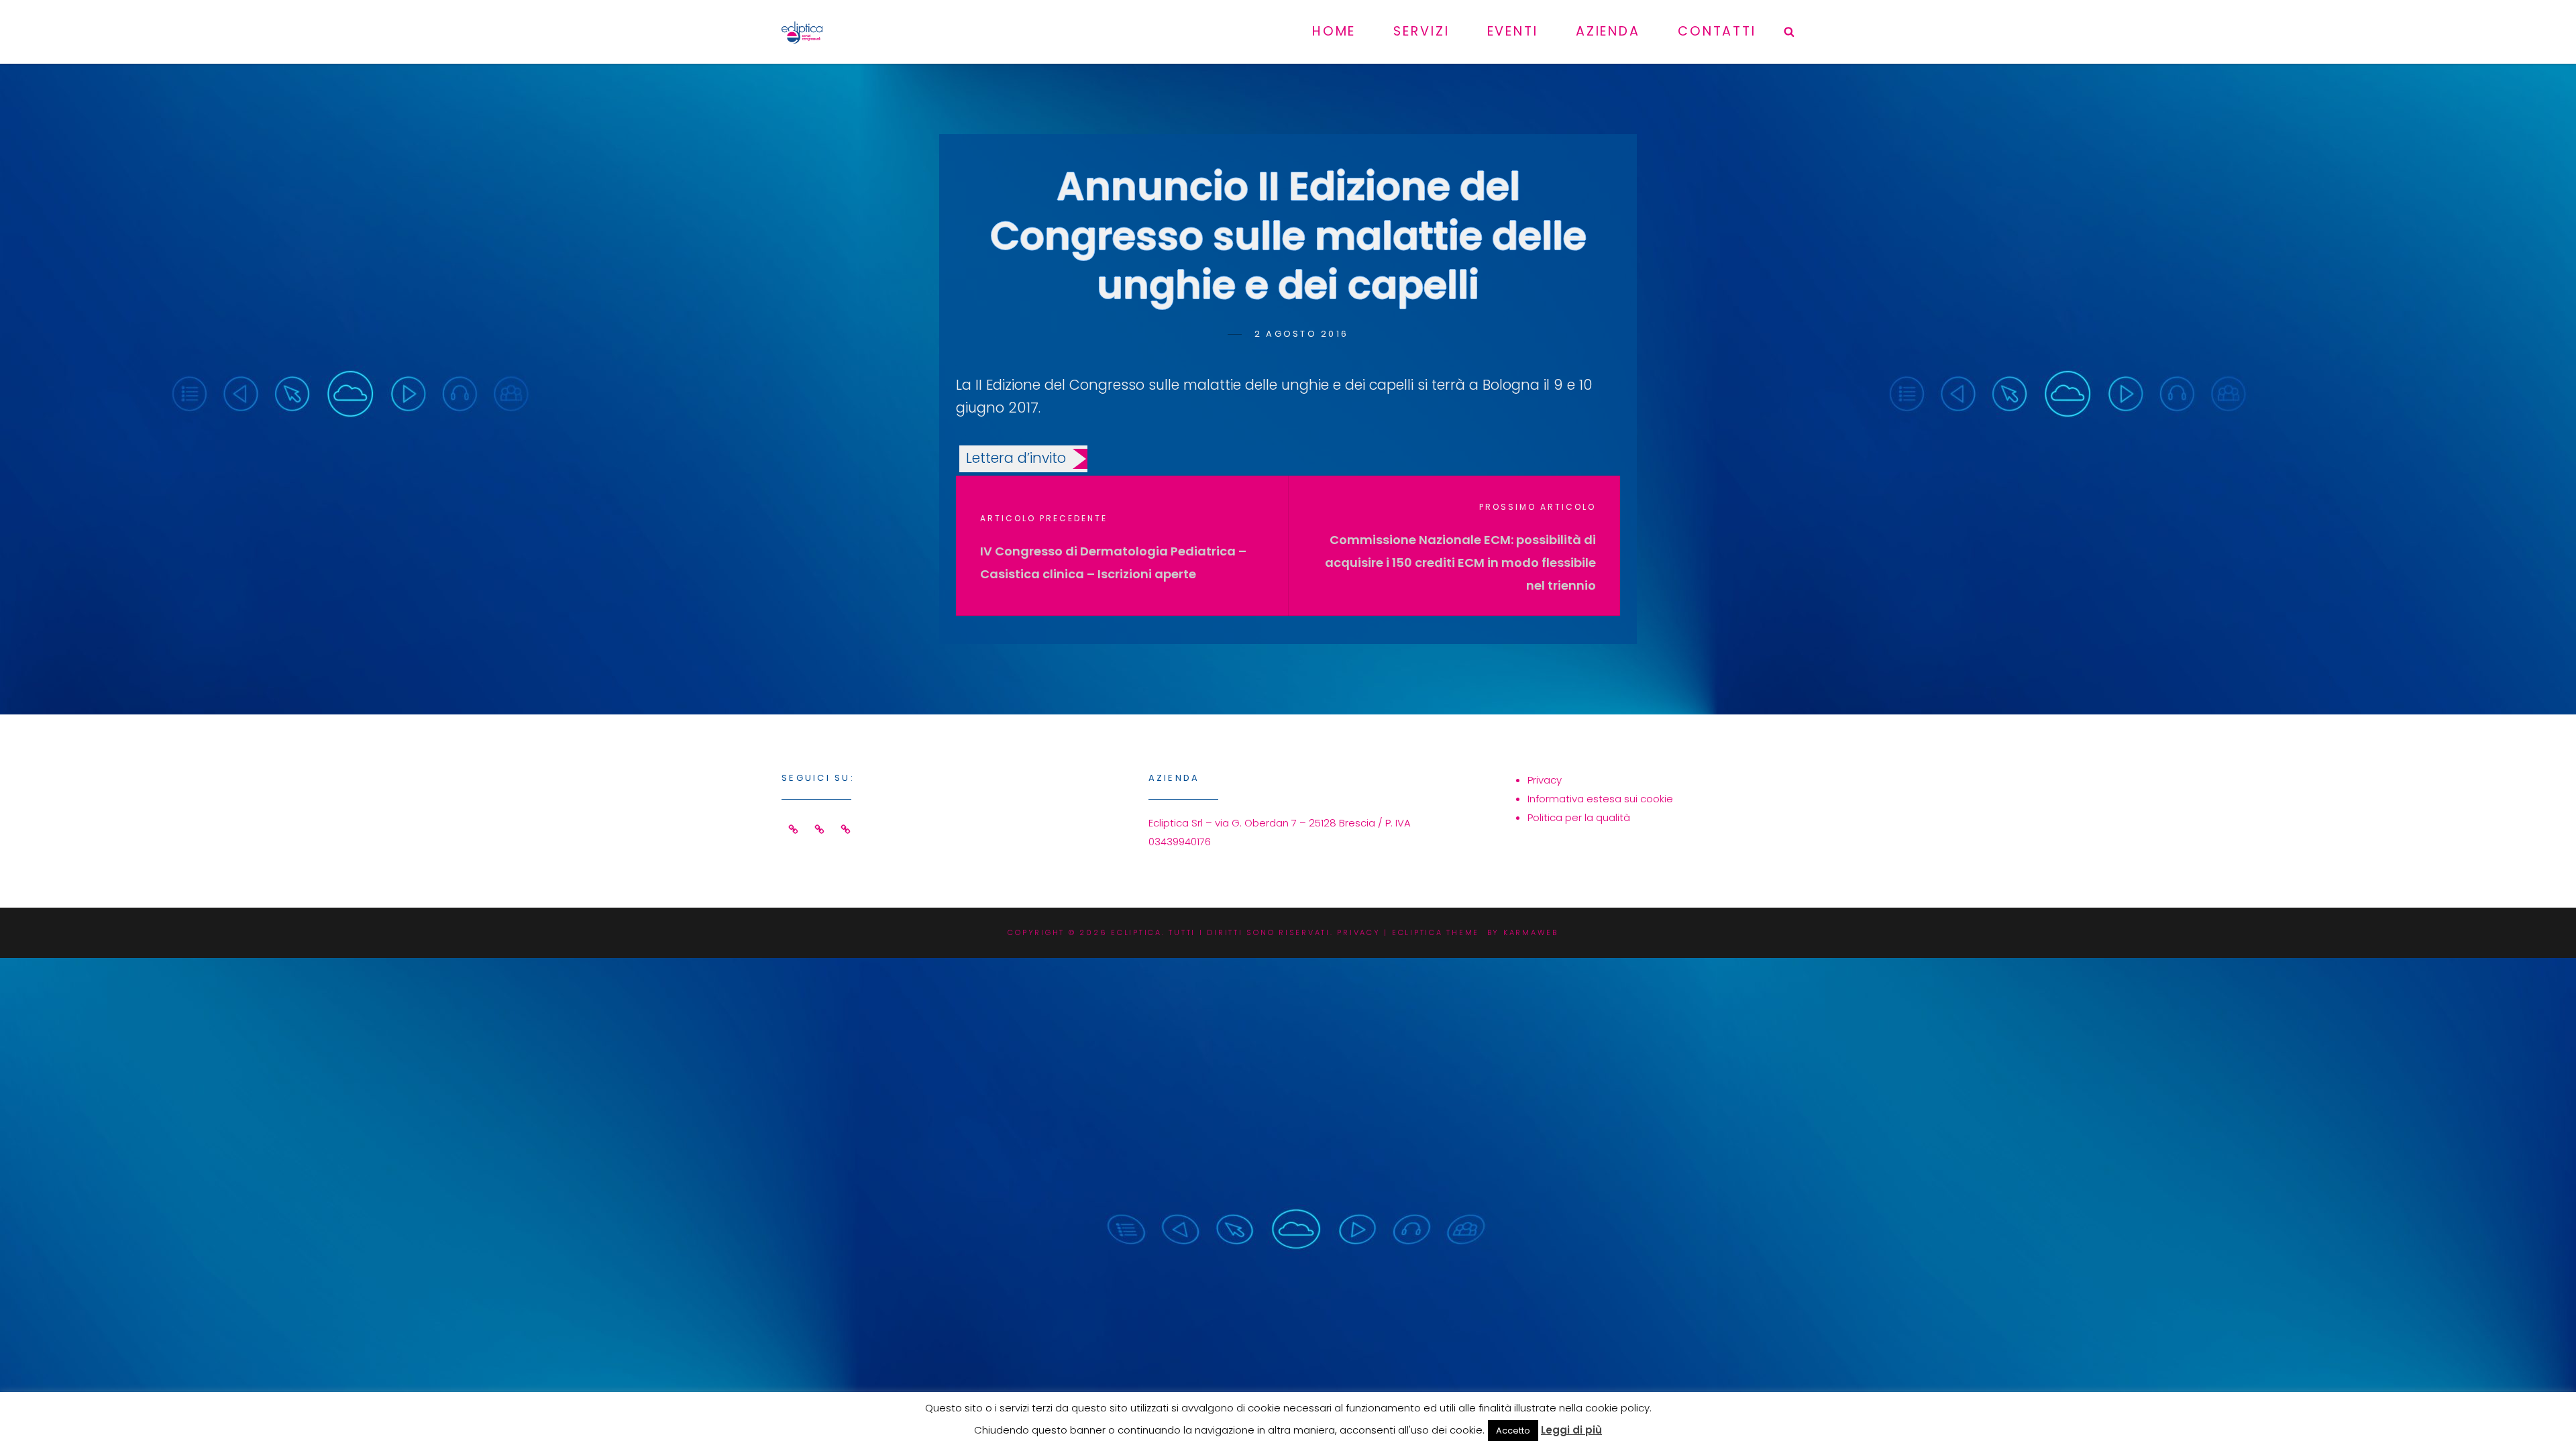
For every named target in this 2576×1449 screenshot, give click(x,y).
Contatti (1717, 31)
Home (1334, 31)
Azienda (1608, 31)
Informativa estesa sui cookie (1600, 799)
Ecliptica (1136, 932)
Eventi (1513, 31)
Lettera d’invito (1016, 458)
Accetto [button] (1513, 1431)
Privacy (1545, 780)
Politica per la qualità (1579, 817)
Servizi (1421, 31)
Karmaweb (1531, 932)
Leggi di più (1571, 1430)
